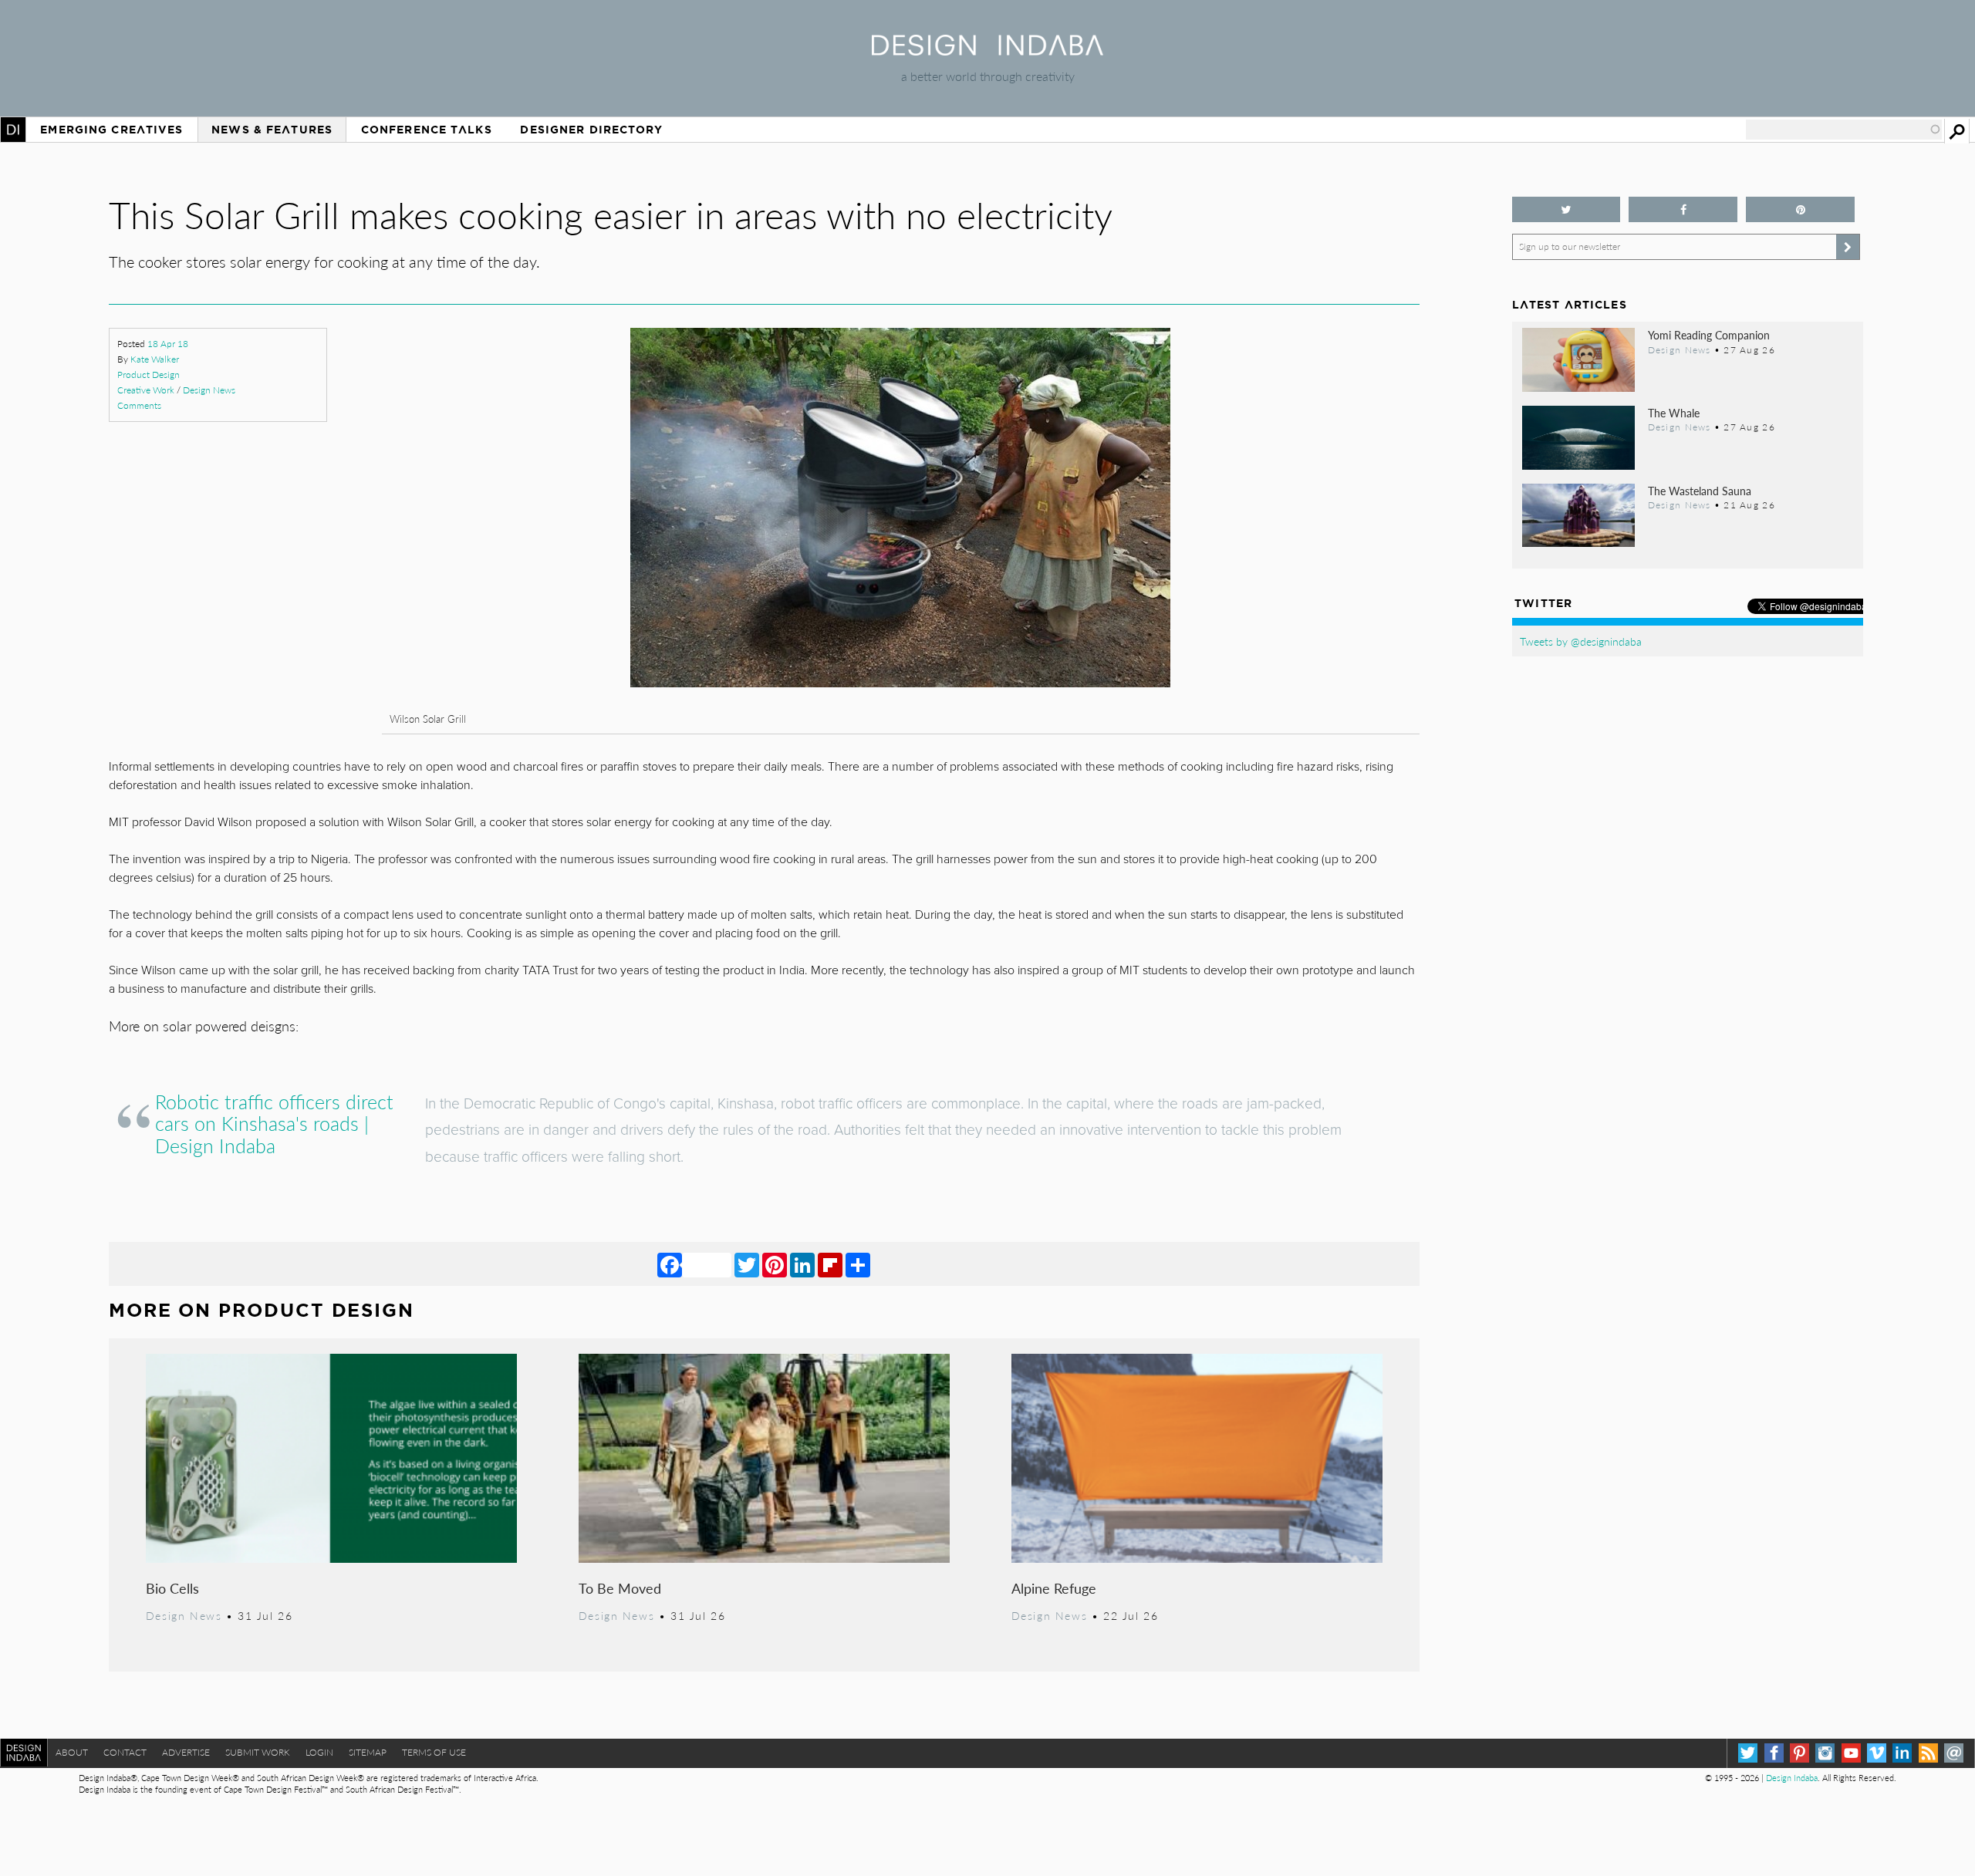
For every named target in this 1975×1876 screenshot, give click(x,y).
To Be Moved (620, 1588)
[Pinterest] (775, 1264)
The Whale (1674, 413)
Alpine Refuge (1054, 1588)
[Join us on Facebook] (1683, 209)
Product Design (149, 375)
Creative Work (146, 390)
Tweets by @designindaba (1581, 641)
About (72, 1752)
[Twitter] (747, 1264)
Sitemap (368, 1752)
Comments (139, 405)
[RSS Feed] (1928, 1753)
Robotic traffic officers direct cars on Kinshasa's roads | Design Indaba (274, 1124)
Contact (125, 1752)
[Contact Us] (1954, 1753)
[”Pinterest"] (1800, 209)
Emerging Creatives (111, 130)
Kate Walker (155, 359)
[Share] (858, 1264)
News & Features (272, 130)
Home (13, 130)
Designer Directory (591, 130)
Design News (209, 390)
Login (319, 1752)
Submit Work (258, 1752)
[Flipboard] (830, 1264)
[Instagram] (1825, 1753)
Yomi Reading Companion (1709, 335)
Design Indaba (1792, 1778)
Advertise (186, 1752)
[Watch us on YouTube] (1851, 1753)
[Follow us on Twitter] (1566, 209)
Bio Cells (172, 1588)
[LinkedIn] (802, 1264)
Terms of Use (434, 1752)
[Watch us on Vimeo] (1877, 1753)
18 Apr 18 (168, 344)
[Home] (987, 51)
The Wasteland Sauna (1700, 491)
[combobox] (1844, 130)
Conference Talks (427, 130)
